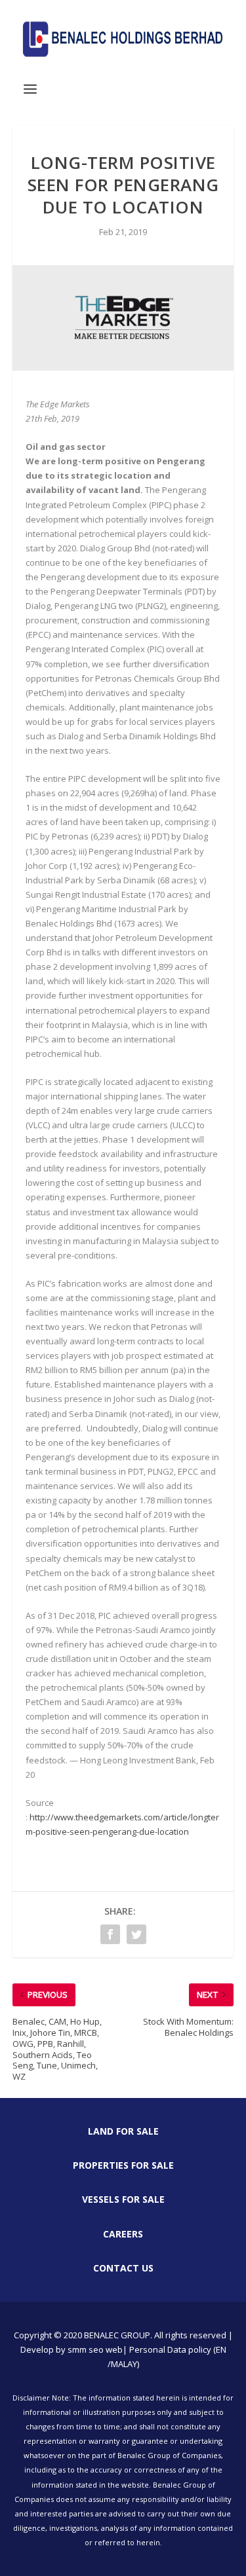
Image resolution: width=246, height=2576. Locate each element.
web (114, 2349)
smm (77, 2349)
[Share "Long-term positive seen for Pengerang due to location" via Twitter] (136, 1934)
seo (96, 2349)
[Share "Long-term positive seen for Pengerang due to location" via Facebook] (110, 1934)
